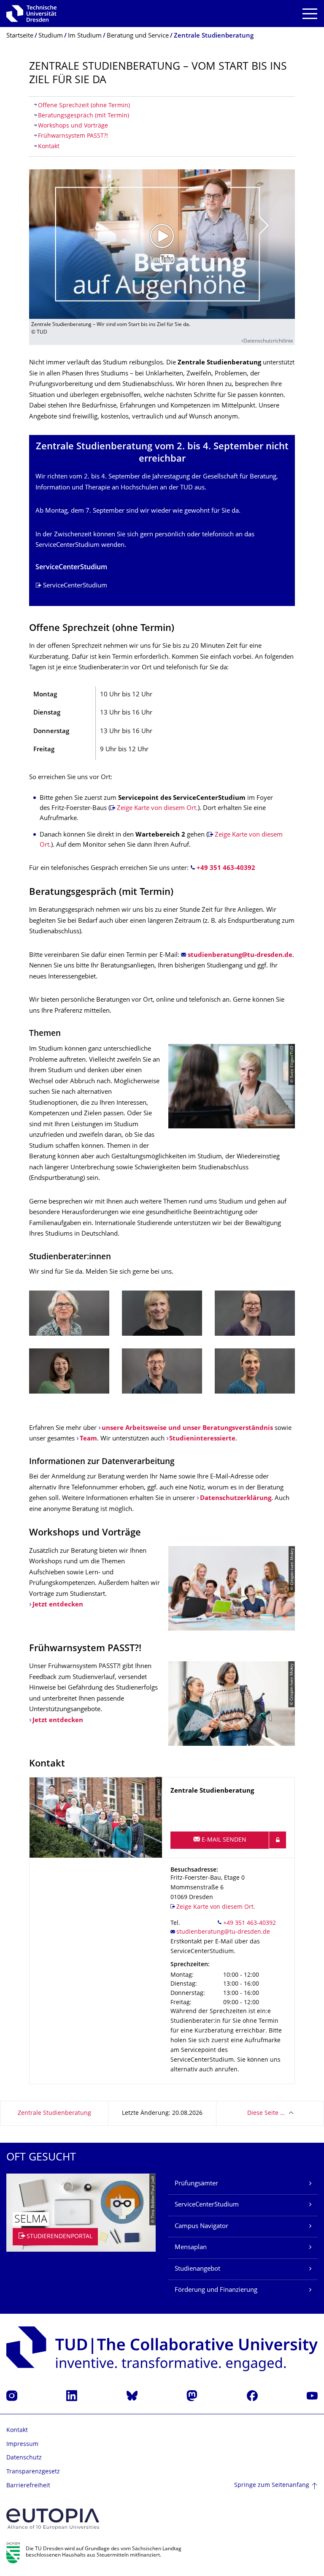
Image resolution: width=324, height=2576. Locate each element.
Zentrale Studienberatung (54, 2113)
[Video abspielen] (162, 244)
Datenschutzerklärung (236, 1499)
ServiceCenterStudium (75, 586)
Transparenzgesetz (33, 2472)
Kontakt (49, 147)
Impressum (22, 2444)
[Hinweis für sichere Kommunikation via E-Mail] (278, 1840)
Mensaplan (191, 2248)
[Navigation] (310, 14)
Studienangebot (197, 2269)
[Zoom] (69, 1313)
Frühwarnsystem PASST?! (73, 136)
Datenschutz (24, 2458)
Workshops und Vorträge (73, 126)
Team (88, 1439)
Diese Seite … (266, 2113)
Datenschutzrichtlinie (268, 341)
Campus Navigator (201, 2227)
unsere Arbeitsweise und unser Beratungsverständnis (187, 1428)
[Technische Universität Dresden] (31, 14)
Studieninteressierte (202, 1439)
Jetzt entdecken (58, 1605)
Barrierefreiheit (28, 2486)
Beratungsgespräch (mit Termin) (84, 116)
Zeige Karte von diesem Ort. (157, 808)
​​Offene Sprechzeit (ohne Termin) (84, 106)
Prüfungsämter (196, 2184)
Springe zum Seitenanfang (272, 2485)
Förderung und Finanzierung (216, 2290)
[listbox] (162, 1348)
